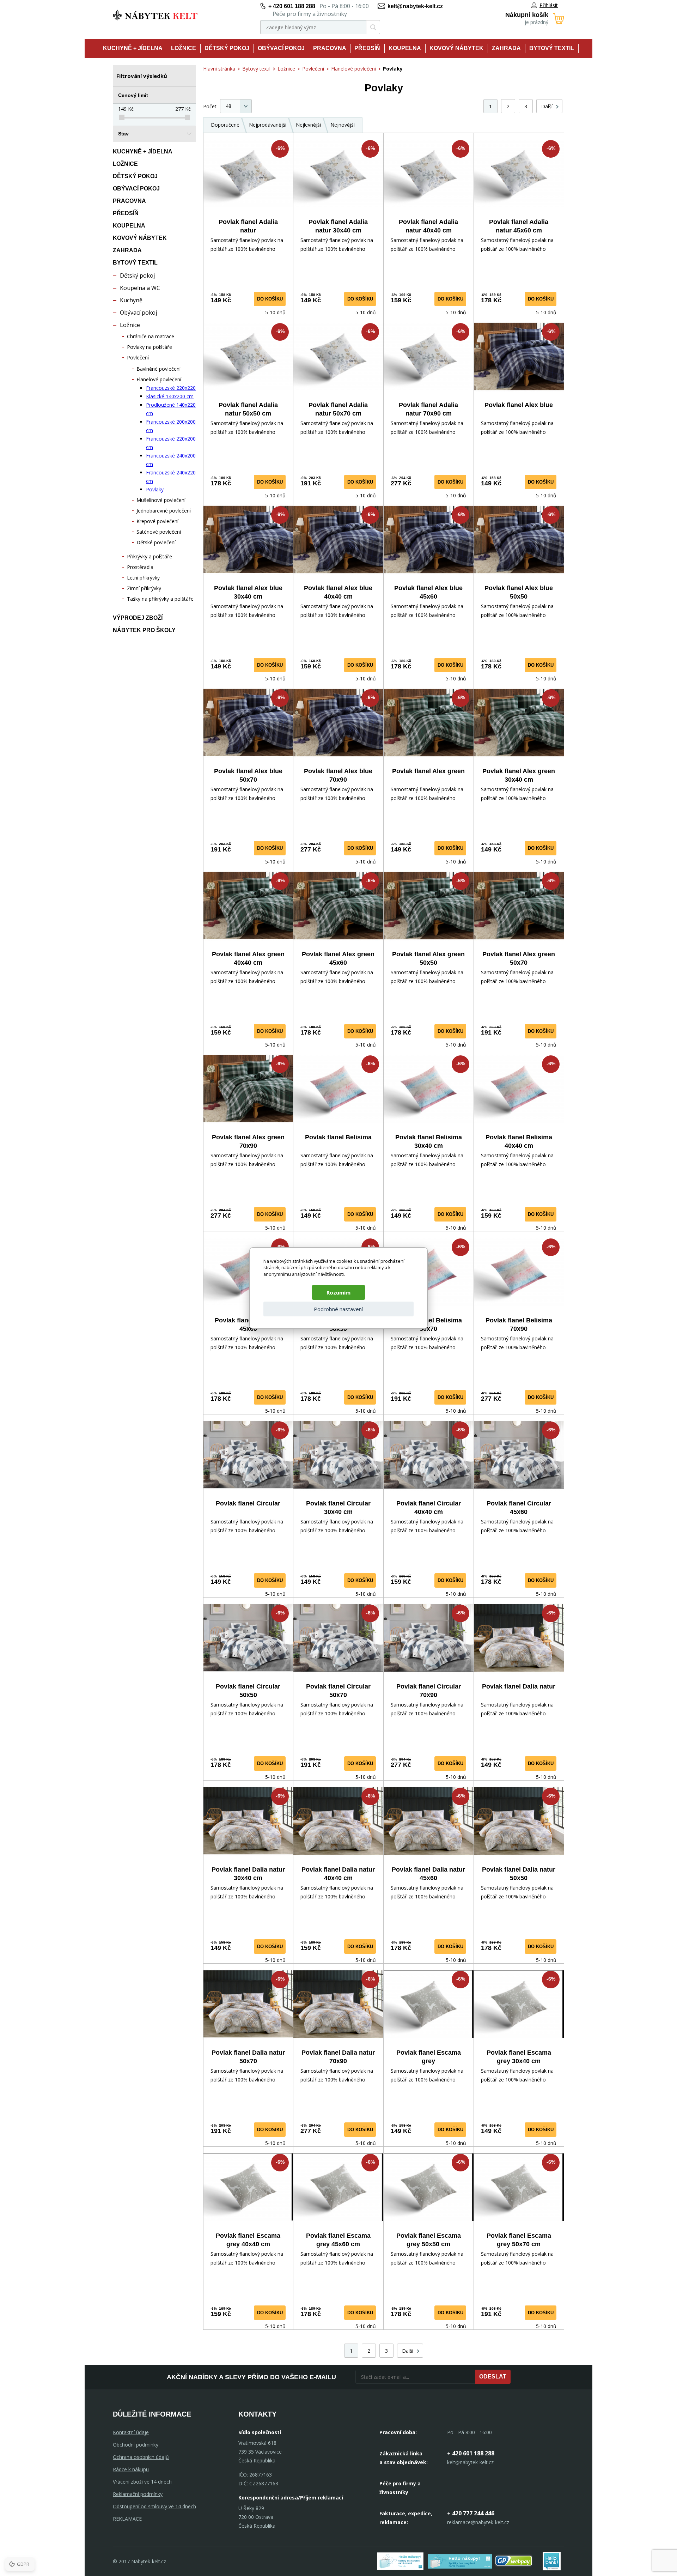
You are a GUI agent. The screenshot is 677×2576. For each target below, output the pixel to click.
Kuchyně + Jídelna (133, 48)
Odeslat (493, 2377)
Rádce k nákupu (131, 2469)
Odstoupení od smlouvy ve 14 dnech (154, 2506)
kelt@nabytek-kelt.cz (415, 6)
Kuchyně (131, 300)
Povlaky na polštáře (150, 347)
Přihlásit (549, 5)
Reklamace (127, 2519)
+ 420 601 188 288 (292, 6)
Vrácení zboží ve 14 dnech (142, 2482)
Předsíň (367, 48)
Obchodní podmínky (136, 2445)
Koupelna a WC (140, 288)
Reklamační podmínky (138, 2494)
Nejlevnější (308, 125)
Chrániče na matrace (151, 336)
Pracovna (330, 48)
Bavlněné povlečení (158, 369)
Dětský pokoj (227, 48)
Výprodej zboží (138, 618)
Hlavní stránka (219, 69)
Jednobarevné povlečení (164, 511)
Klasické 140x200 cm (170, 396)
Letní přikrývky (143, 578)
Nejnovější (343, 125)
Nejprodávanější (268, 125)
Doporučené (225, 125)
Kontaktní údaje (131, 2432)
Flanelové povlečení (159, 379)
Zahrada (506, 48)
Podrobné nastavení (338, 1309)
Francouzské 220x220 (171, 388)
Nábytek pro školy (144, 630)
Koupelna (405, 48)
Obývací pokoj (281, 48)
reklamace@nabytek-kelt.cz (478, 2522)
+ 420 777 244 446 (471, 2513)
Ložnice (184, 48)
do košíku (270, 299)
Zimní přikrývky (144, 588)
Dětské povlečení (156, 542)
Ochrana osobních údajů (141, 2457)
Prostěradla (140, 567)
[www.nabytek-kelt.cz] (155, 15)
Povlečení (138, 357)
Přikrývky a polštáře (150, 556)
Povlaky (155, 489)
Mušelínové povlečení (161, 500)
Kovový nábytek (456, 48)
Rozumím (338, 1292)
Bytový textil (552, 48)
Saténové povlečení (159, 532)
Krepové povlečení (157, 521)
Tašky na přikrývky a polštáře (160, 599)
